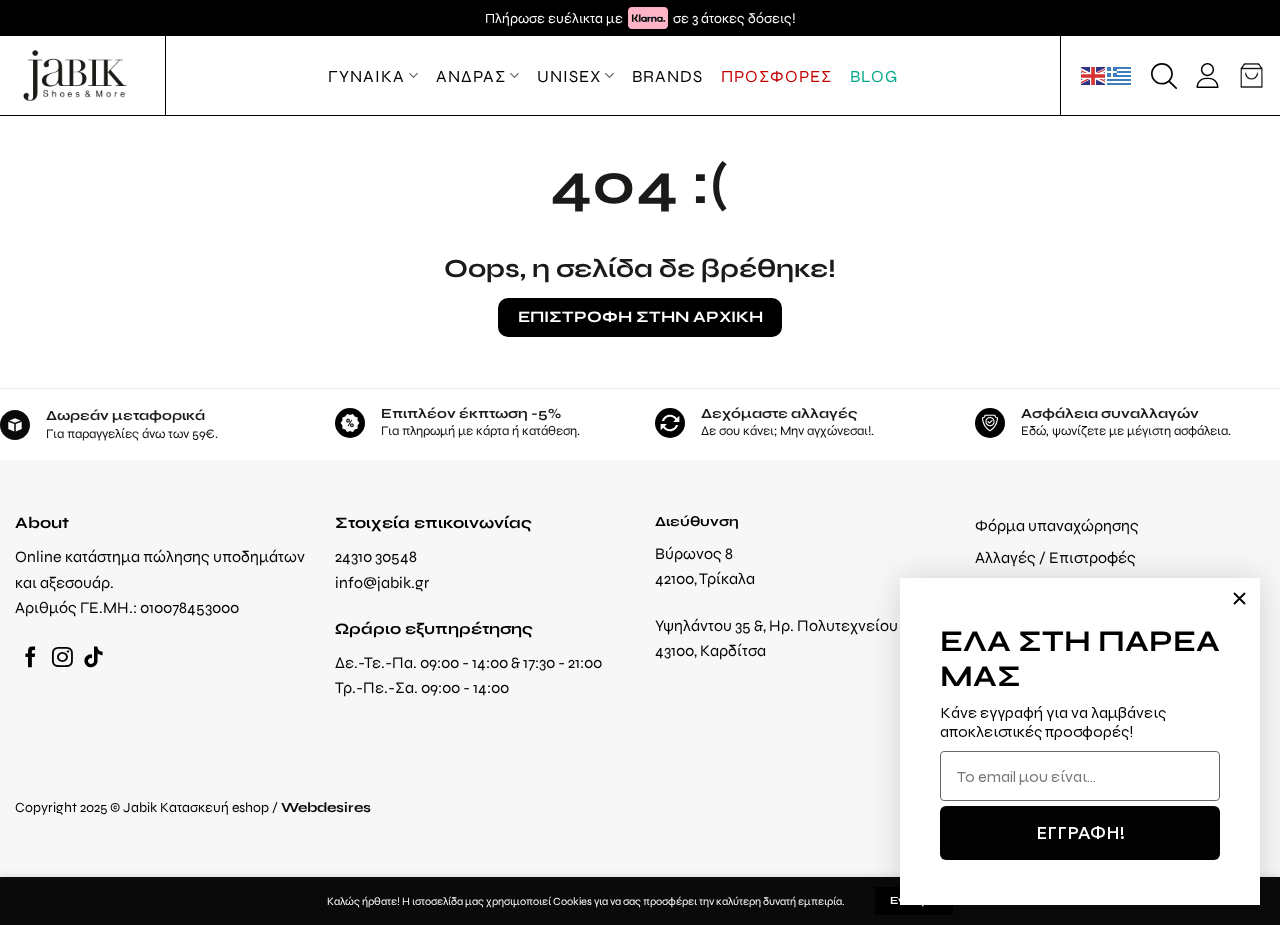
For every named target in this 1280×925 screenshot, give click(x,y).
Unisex (569, 76)
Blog (874, 76)
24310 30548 (376, 556)
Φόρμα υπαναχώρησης (1057, 525)
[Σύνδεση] (1207, 75)
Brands (667, 76)
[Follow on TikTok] (93, 658)
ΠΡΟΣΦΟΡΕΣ (776, 76)
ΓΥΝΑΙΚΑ (366, 76)
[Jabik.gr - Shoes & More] (75, 75)
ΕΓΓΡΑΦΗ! (1080, 832)
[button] (1164, 76)
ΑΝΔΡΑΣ (471, 76)
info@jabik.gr (382, 582)
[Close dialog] (1239, 598)
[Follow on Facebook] (30, 658)
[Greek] (1120, 75)
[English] (1094, 75)
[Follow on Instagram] (62, 658)
